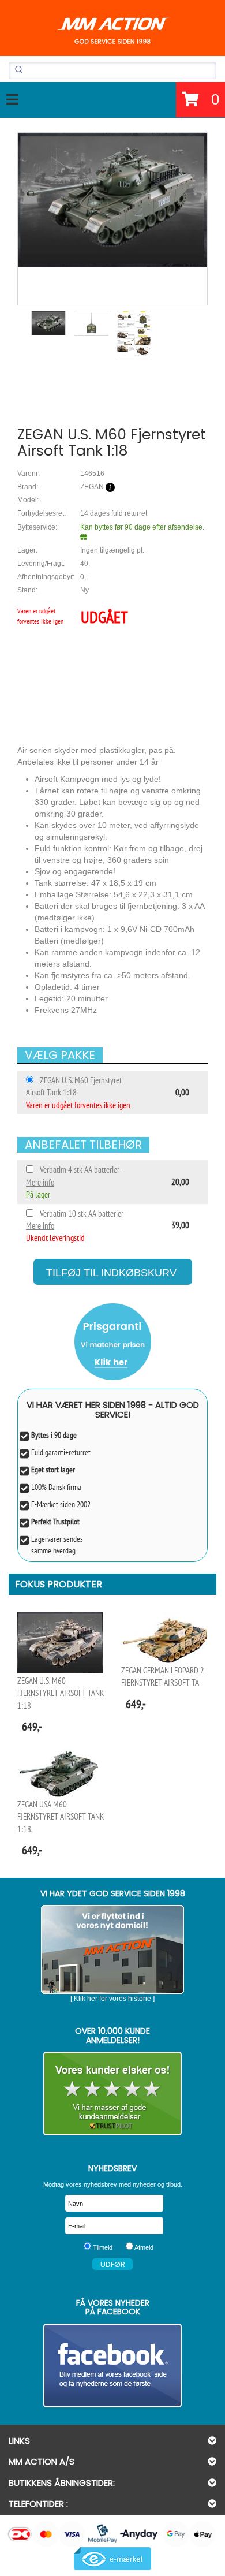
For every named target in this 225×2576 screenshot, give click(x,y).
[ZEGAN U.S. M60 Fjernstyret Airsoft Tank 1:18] (112, 200)
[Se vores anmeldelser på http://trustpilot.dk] (112, 2094)
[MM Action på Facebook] (112, 2366)
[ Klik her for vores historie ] (112, 1999)
